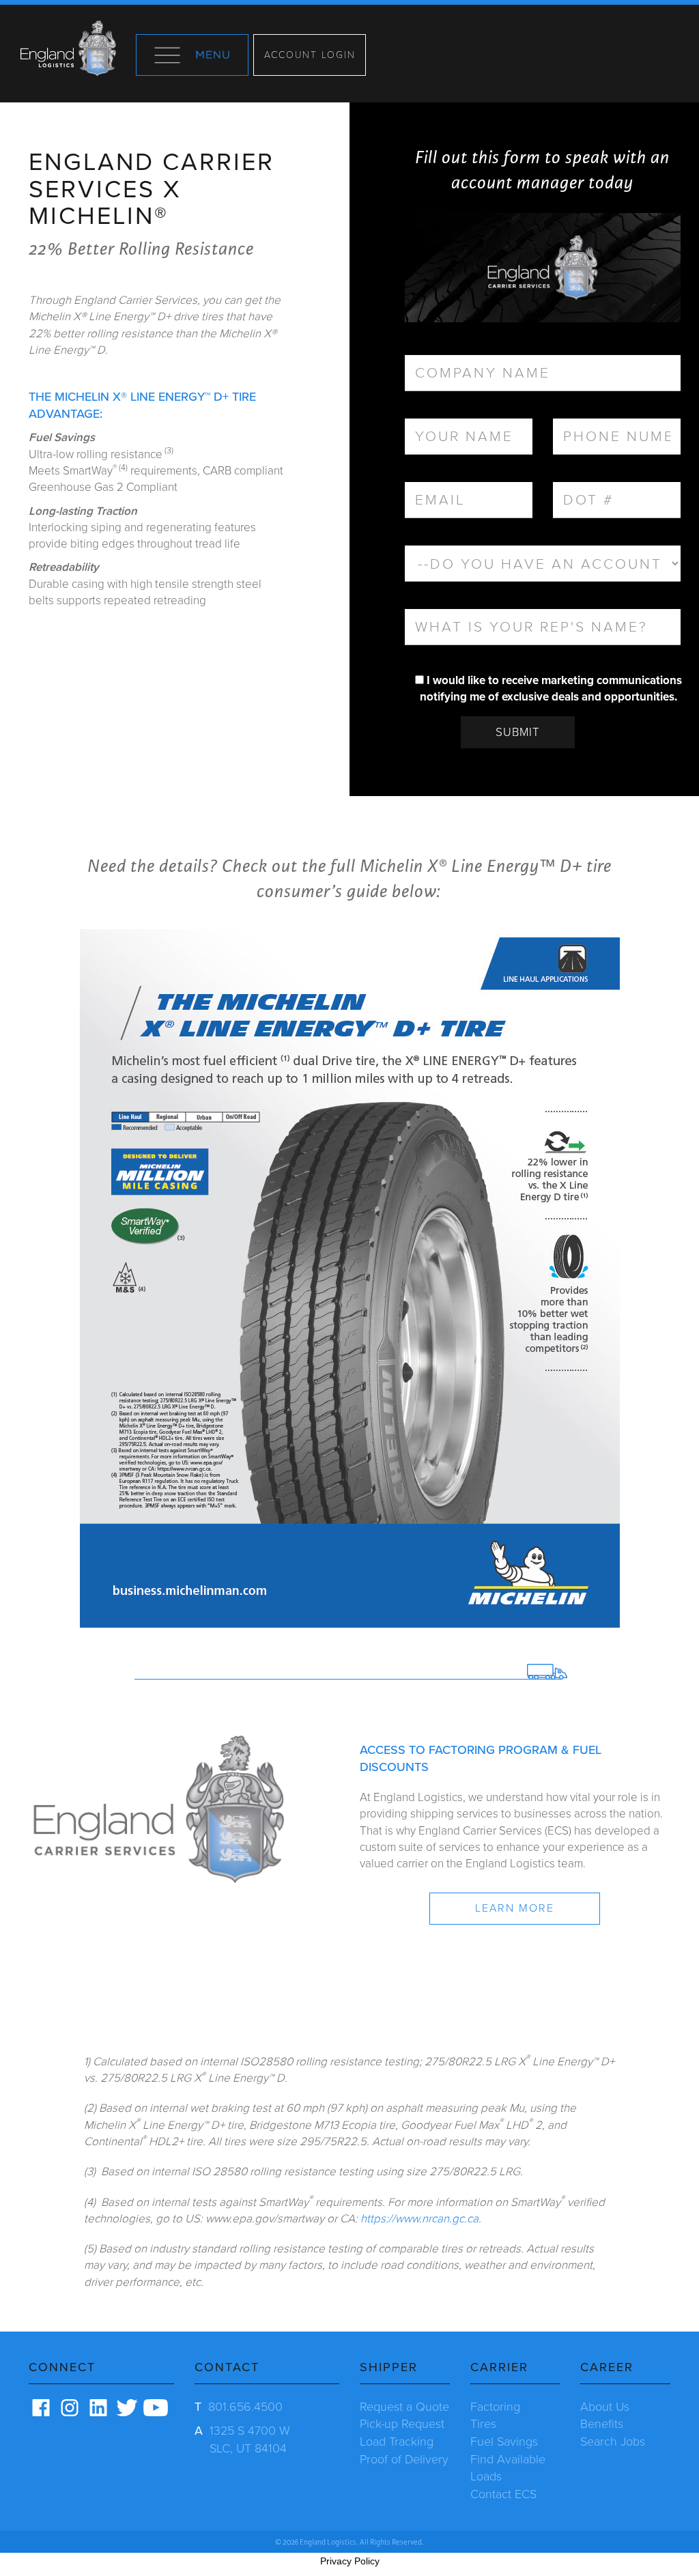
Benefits (602, 2424)
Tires (483, 2424)
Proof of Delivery (404, 2459)
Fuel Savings (504, 2441)
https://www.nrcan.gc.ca (419, 2219)
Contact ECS (503, 2494)
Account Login (310, 55)
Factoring (495, 2407)
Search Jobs (613, 2441)
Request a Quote (404, 2407)
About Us (605, 2407)
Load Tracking (397, 2441)
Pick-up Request (402, 2424)
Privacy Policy (350, 2561)
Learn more (515, 1908)
